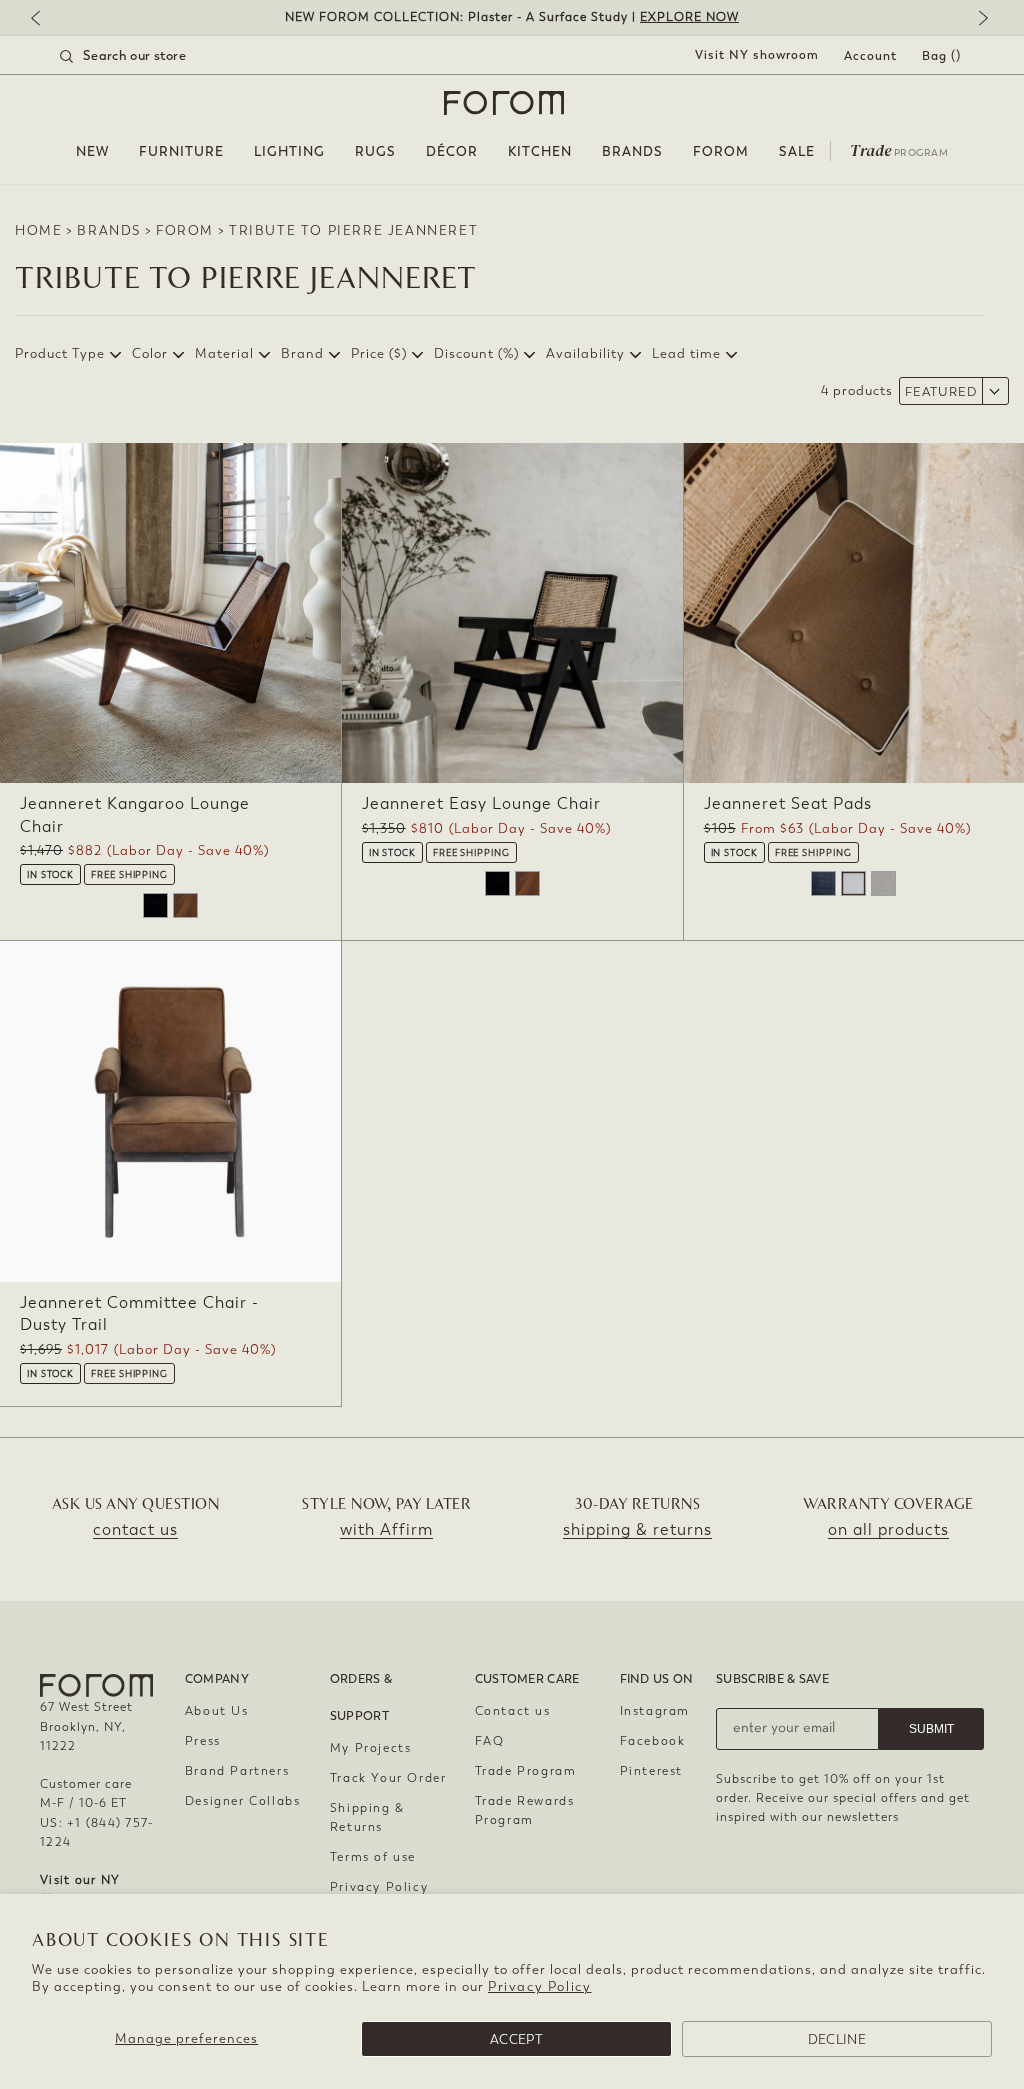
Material (224, 353)
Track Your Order (388, 1778)
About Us (217, 1711)
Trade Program (526, 1771)
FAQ (490, 1741)
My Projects (371, 1748)
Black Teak (155, 905)
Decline (837, 2039)
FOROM (721, 151)
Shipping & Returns (367, 1817)
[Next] (979, 19)
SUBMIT (931, 1729)
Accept (516, 2039)
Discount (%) (476, 353)
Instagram (655, 1711)
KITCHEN (540, 151)
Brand (302, 353)
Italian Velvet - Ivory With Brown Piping (853, 883)
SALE (797, 151)
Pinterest (651, 1771)
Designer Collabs (243, 1801)
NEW (92, 151)
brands (109, 230)
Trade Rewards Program (525, 1810)
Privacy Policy (539, 1986)
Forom (185, 230)
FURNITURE (181, 151)
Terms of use (373, 1857)
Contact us (513, 1711)
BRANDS (632, 151)
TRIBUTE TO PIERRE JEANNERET (353, 230)
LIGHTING (289, 151)
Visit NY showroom (757, 55)
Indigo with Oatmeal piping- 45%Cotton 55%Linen (823, 883)
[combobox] (148, 56)
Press (203, 1741)
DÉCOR (452, 151)
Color (150, 353)
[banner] (512, 17)
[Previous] (45, 19)
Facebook (653, 1741)
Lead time (686, 353)
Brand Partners (237, 1771)
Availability (585, 353)
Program (899, 149)
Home (38, 230)
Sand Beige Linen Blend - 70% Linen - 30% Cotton (883, 883)
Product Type (60, 353)
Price (379, 353)
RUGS (375, 151)
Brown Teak (185, 905)
